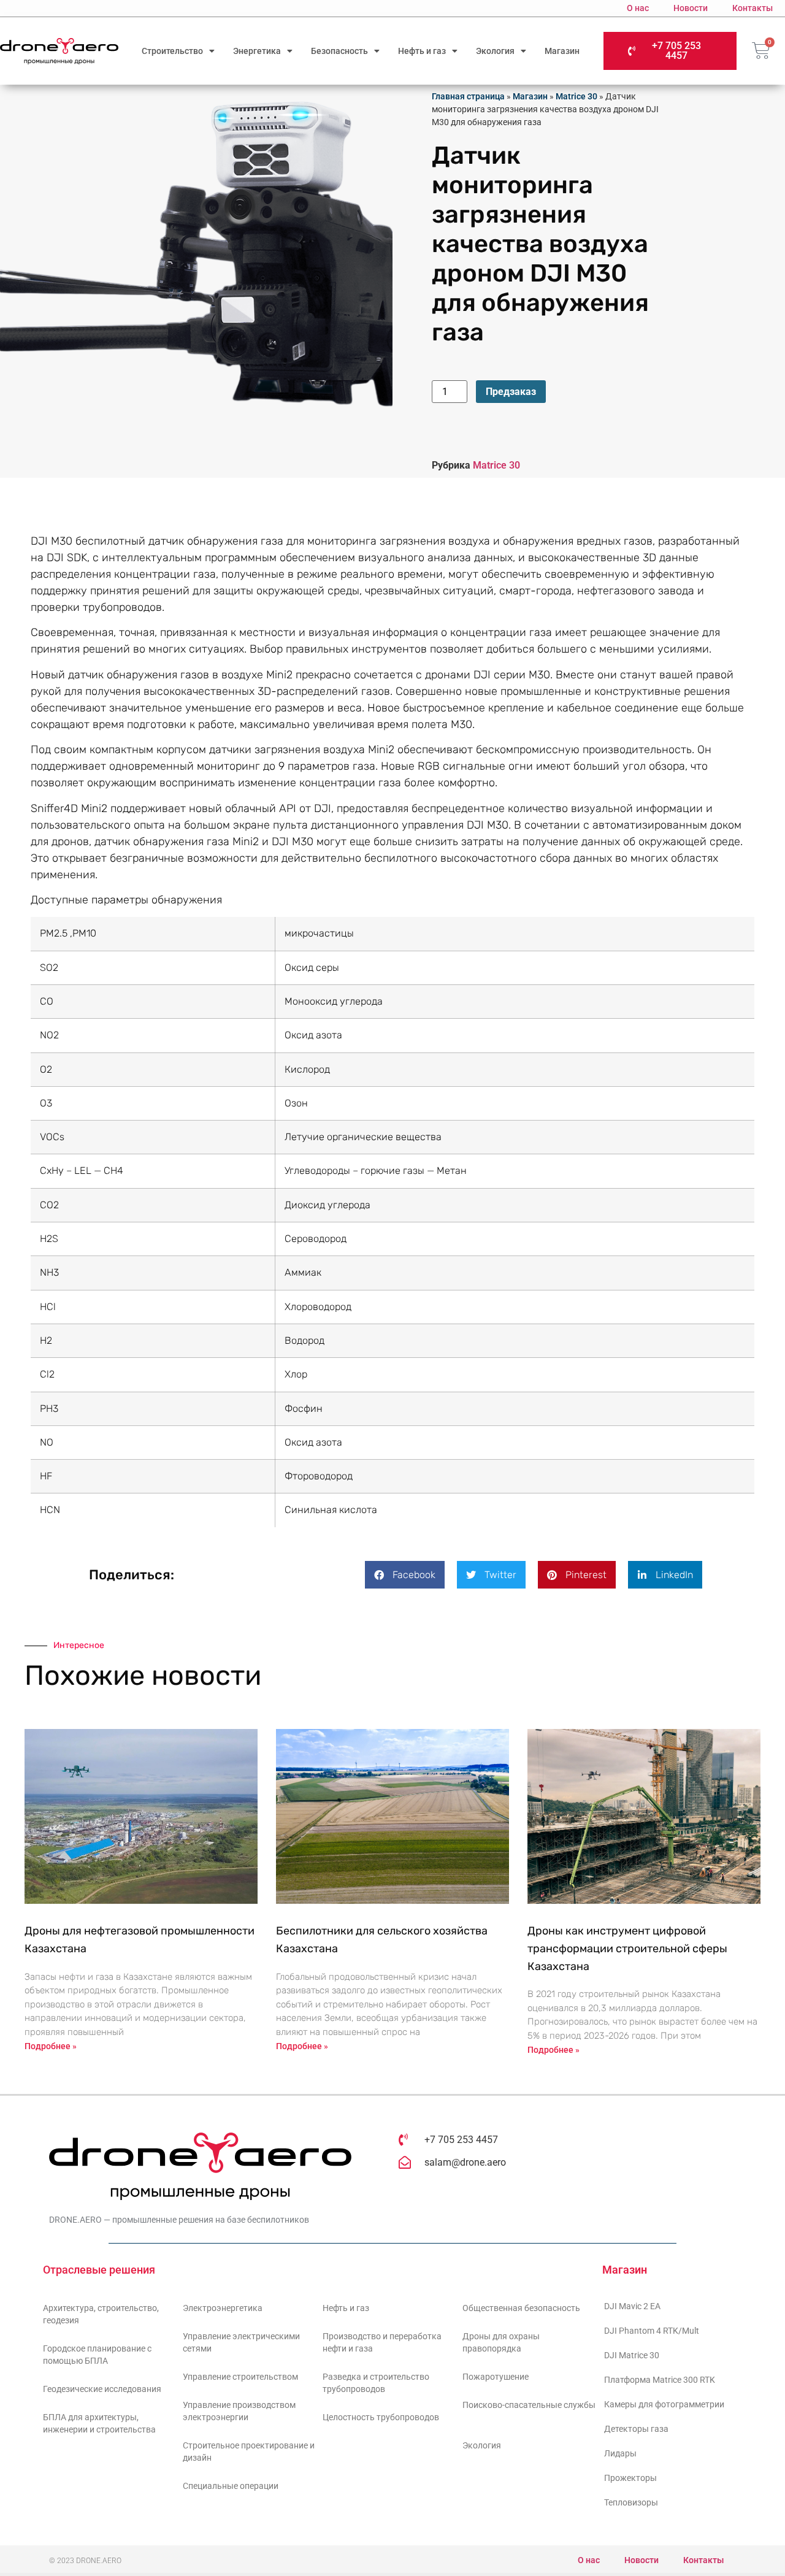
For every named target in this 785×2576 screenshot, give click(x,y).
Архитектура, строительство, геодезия (101, 2314)
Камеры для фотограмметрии (664, 2404)
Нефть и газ (422, 51)
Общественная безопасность (521, 2308)
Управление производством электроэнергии (239, 2411)
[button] (405, 1575)
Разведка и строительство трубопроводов (376, 2383)
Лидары (620, 2453)
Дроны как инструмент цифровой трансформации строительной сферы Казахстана (627, 1949)
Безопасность (339, 51)
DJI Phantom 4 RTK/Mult (652, 2331)
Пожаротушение (496, 2377)
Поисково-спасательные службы (529, 2405)
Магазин (562, 51)
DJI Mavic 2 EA (632, 2306)
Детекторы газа (636, 2429)
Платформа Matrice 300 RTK (660, 2380)
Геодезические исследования (102, 2389)
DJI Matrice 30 (632, 2355)
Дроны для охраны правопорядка (501, 2342)
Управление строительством (240, 2377)
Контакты (752, 8)
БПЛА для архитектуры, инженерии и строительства (99, 2423)
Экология (495, 51)
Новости (691, 8)
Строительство (172, 51)
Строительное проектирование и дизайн (249, 2451)
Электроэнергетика (223, 2308)
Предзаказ (511, 392)
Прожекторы (630, 2478)
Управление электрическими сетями (241, 2342)
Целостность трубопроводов (381, 2417)
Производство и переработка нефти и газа (382, 2342)
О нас (638, 8)
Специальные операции (231, 2486)
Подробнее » (51, 2046)
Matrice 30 (576, 96)
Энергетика (257, 51)
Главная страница (468, 96)
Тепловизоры (631, 2502)
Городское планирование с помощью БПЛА (97, 2355)
